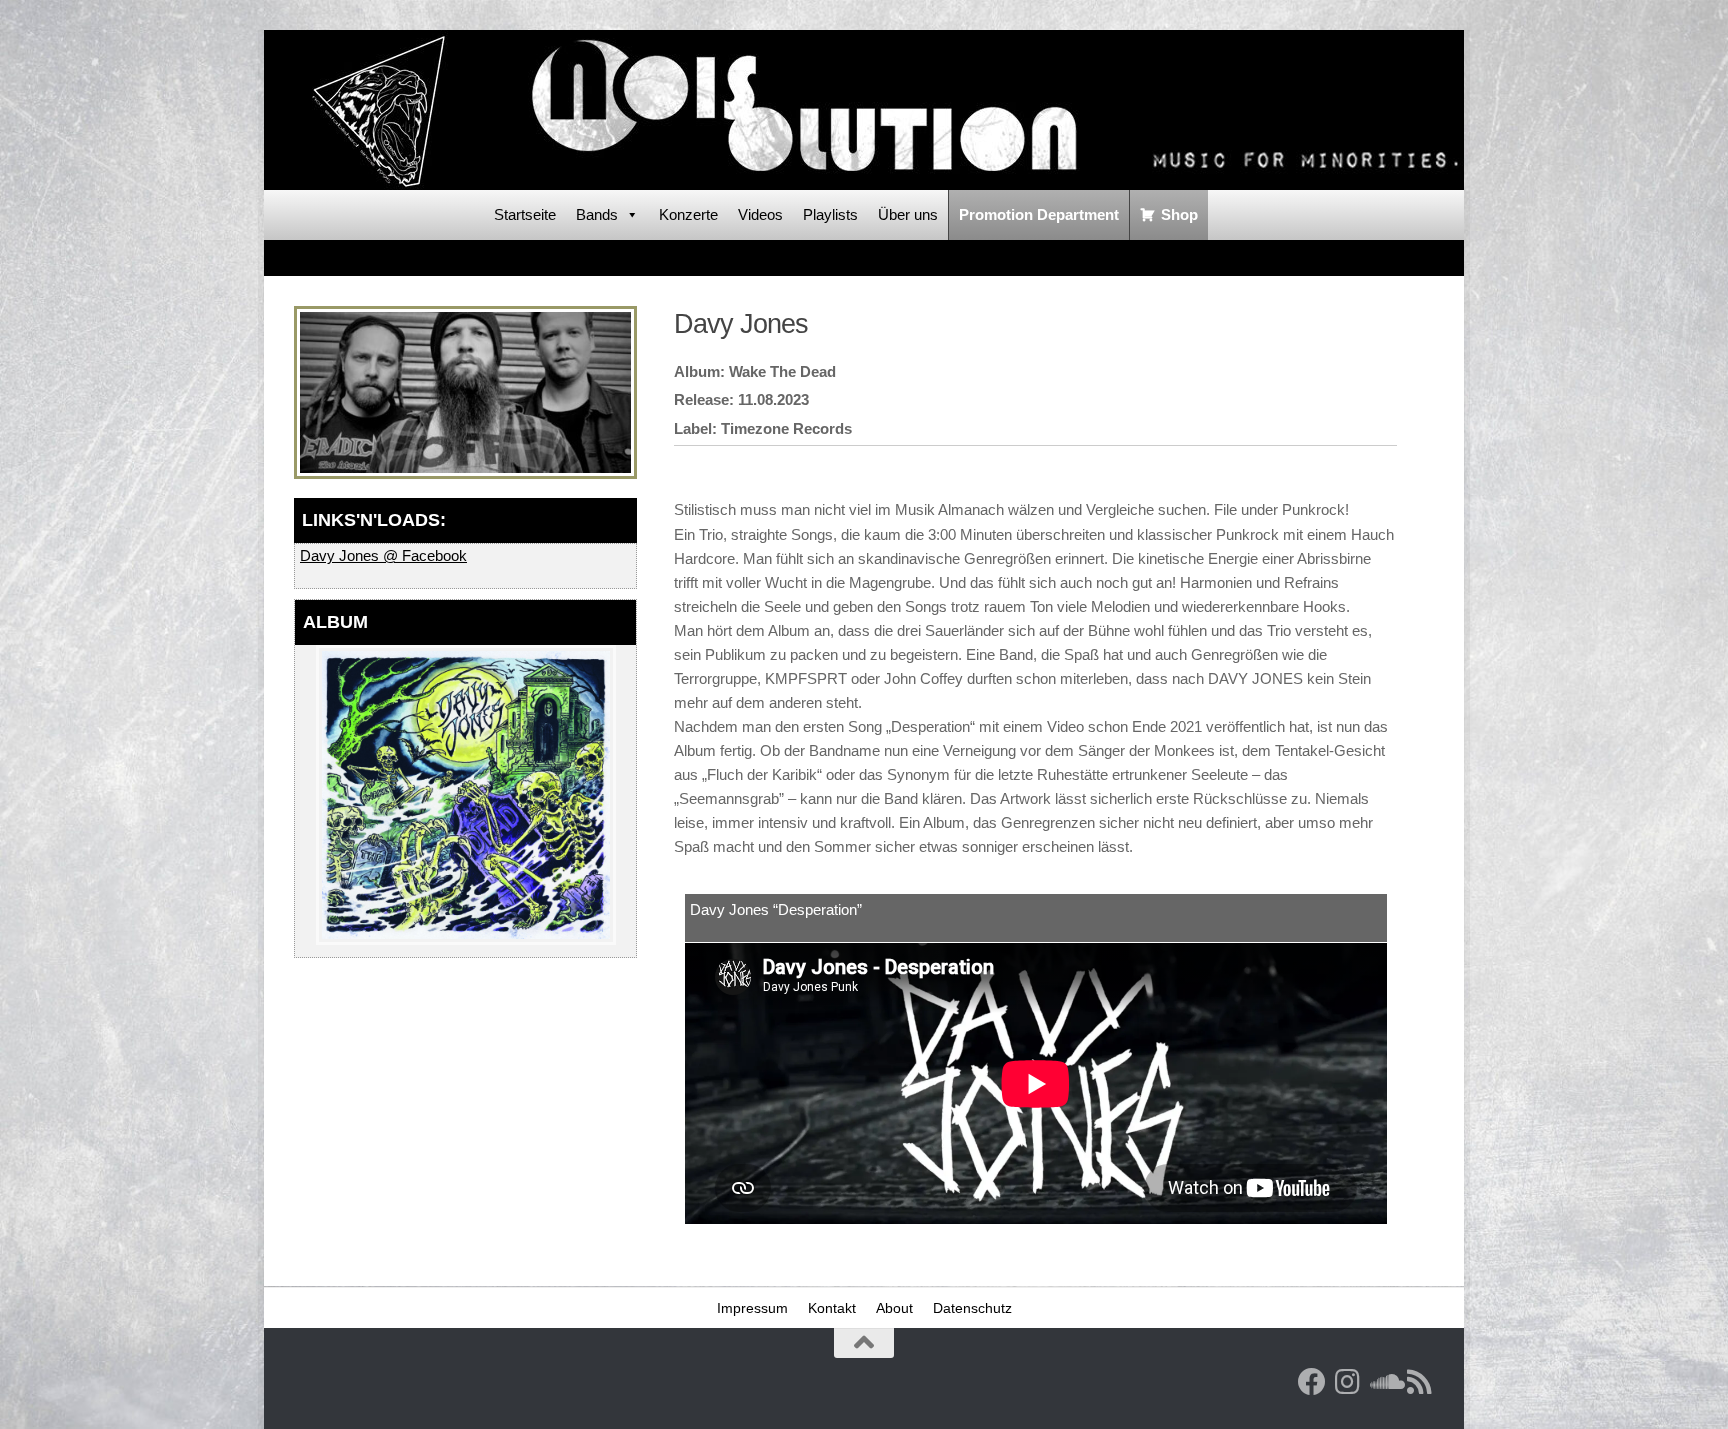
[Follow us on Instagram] (1348, 1382)
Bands (597, 214)
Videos (760, 214)
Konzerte (688, 214)
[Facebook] (1312, 1382)
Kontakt (832, 1308)
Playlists (830, 214)
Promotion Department (1039, 214)
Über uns (908, 214)
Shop (1179, 214)
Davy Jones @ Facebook (383, 555)
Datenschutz (972, 1308)
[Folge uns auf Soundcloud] (1384, 1382)
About (894, 1308)
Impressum (752, 1308)
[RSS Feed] (1420, 1382)
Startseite (525, 214)
